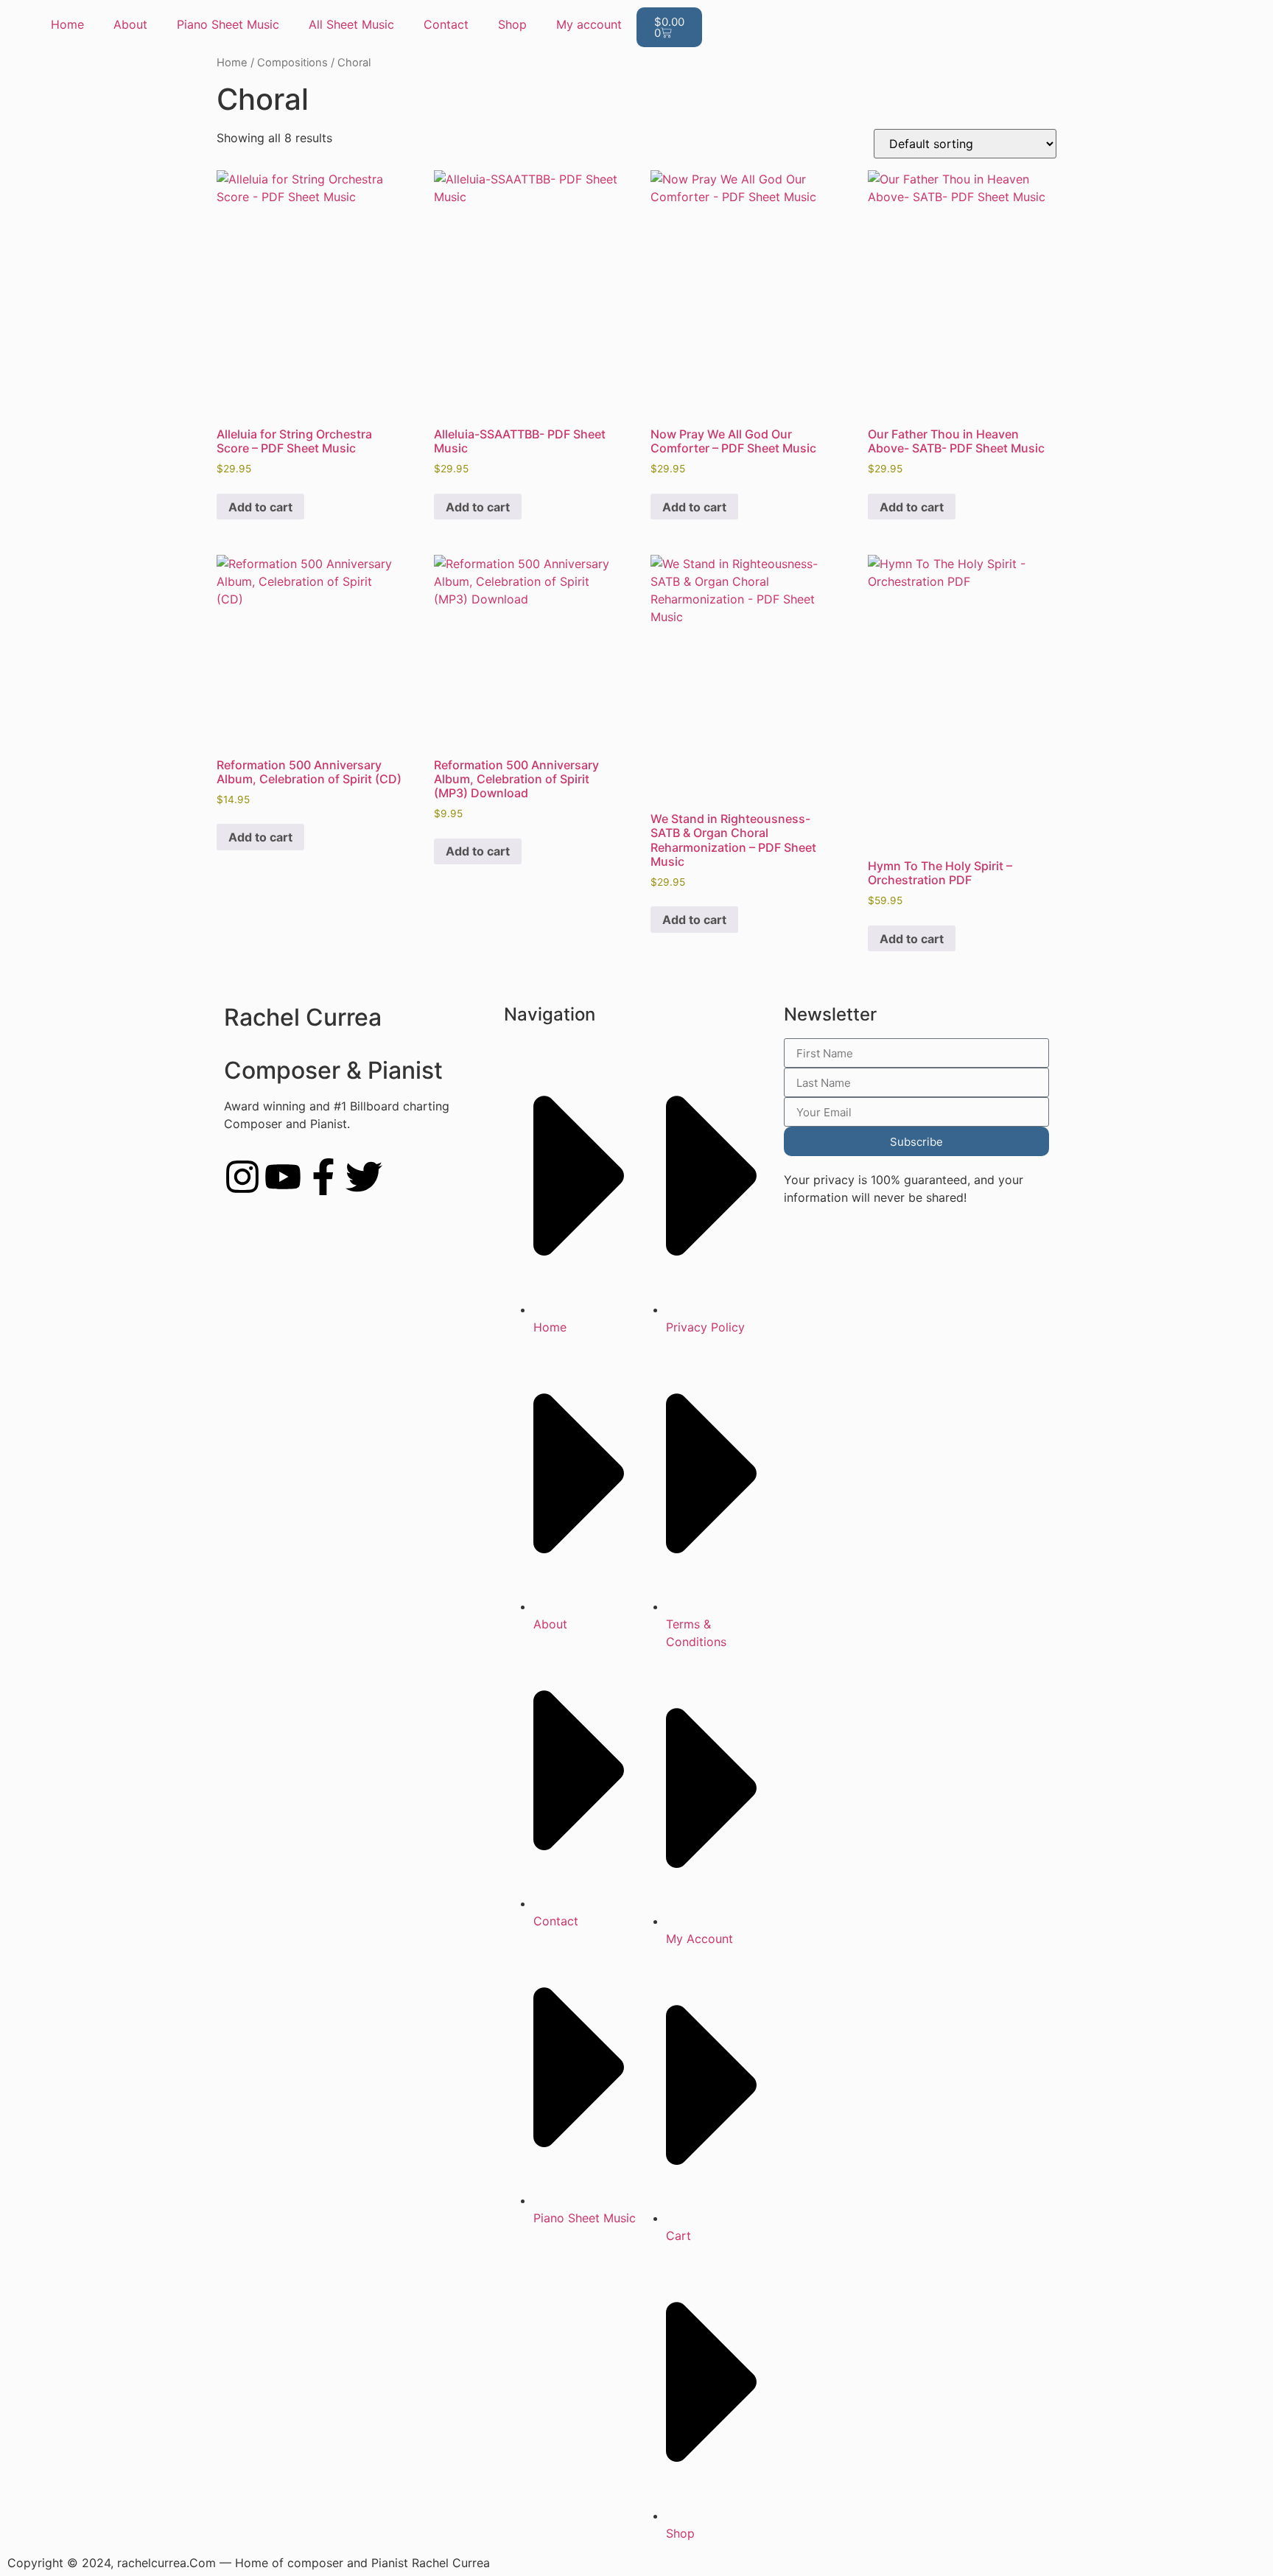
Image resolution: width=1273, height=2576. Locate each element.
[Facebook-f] (323, 1177)
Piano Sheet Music (228, 24)
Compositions (292, 63)
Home (67, 24)
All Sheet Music (351, 24)
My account (589, 24)
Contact (446, 24)
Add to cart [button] (260, 507)
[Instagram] (242, 1177)
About (130, 24)
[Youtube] (283, 1177)
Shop (512, 24)
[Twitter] (364, 1177)
